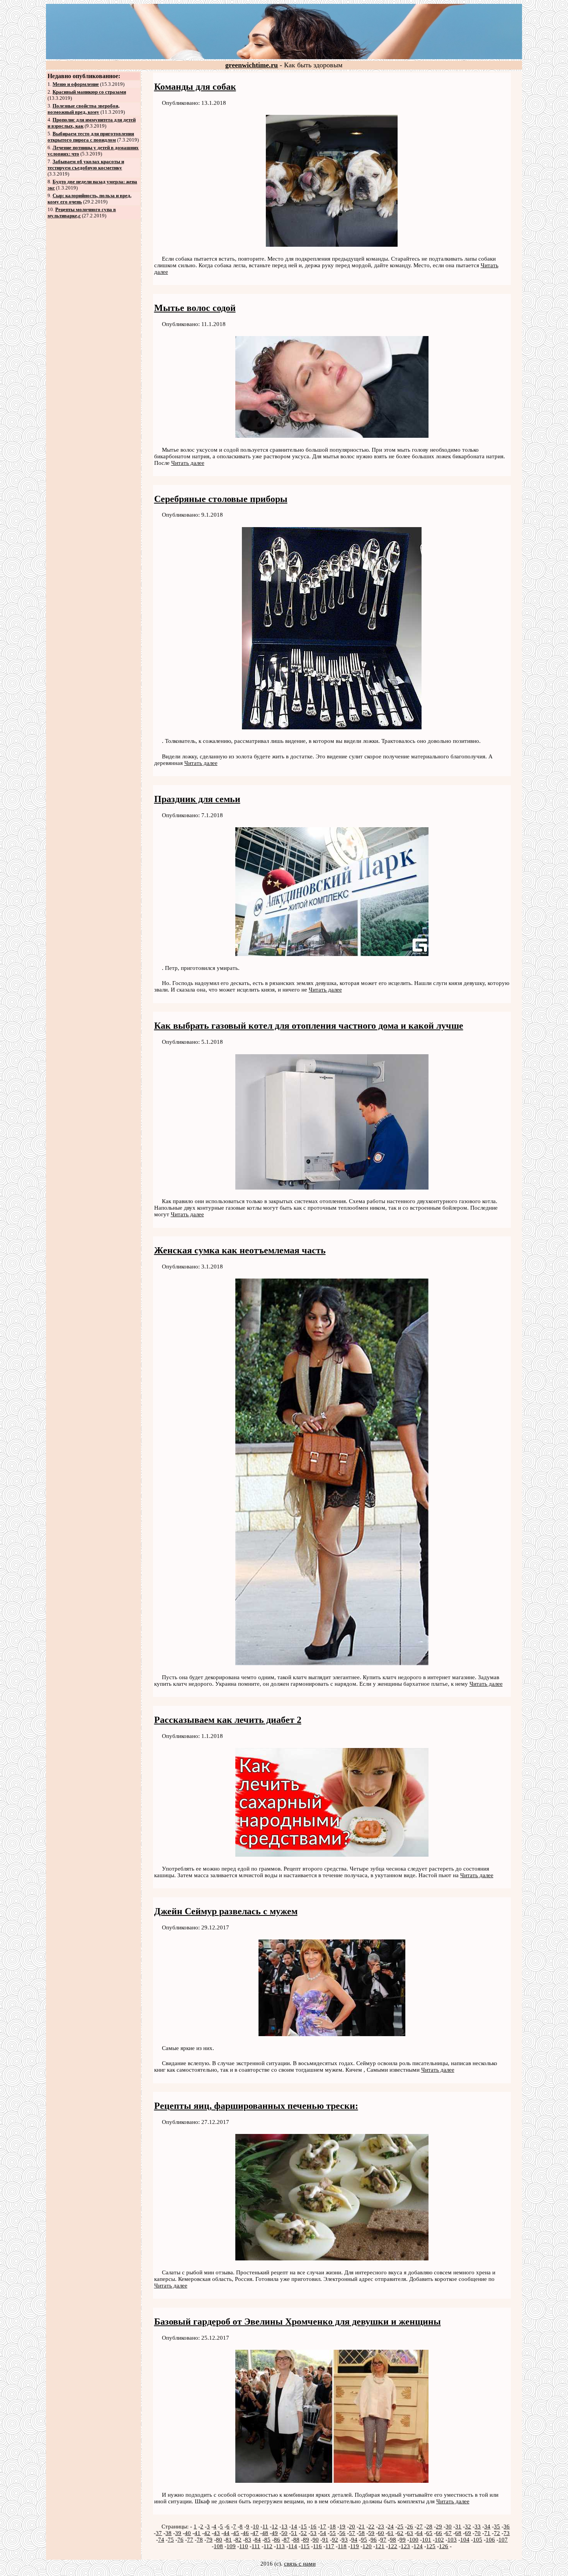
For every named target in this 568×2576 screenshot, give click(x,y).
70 (478, 2533)
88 (296, 2540)
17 (323, 2526)
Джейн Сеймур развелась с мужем (226, 1911)
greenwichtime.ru (252, 65)
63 (410, 2533)
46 (246, 2533)
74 (161, 2540)
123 (405, 2546)
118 (342, 2546)
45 (236, 2533)
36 (507, 2526)
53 (313, 2533)
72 (497, 2533)
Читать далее (188, 463)
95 (364, 2540)
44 (226, 2533)
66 (439, 2533)
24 (391, 2526)
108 (218, 2546)
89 (306, 2540)
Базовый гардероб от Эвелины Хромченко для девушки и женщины (298, 2322)
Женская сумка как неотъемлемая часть (240, 1250)
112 (268, 2546)
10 (256, 2526)
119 (355, 2546)
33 (478, 2526)
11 (265, 2526)
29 (439, 2526)
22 (371, 2526)
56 (342, 2533)
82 (238, 2540)
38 (168, 2533)
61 (391, 2533)
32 (468, 2526)
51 (294, 2533)
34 (487, 2526)
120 (367, 2546)
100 (414, 2540)
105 (478, 2540)
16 (313, 2526)
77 (190, 2540)
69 (468, 2533)
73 (507, 2533)
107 (503, 2540)
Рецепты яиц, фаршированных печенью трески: (256, 2106)
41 (197, 2533)
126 (444, 2546)
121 (380, 2546)
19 (342, 2526)
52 (304, 2533)
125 (431, 2546)
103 (452, 2540)
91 (325, 2540)
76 (180, 2540)
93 (345, 2540)
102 (439, 2540)
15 (304, 2526)
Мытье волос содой (195, 308)
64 (420, 2533)
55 (333, 2533)
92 (335, 2540)
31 (458, 2526)
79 (209, 2540)
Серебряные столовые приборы (221, 499)
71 (487, 2533)
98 (393, 2540)
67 (449, 2533)
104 (465, 2540)
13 (284, 2526)
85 (267, 2540)
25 (400, 2526)
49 (275, 2533)
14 (294, 2526)
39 (178, 2533)
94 (354, 2540)
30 (449, 2526)
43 (217, 2533)
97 (383, 2540)
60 (381, 2533)
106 (490, 2540)
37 (159, 2533)
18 (333, 2526)
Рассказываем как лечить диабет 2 (228, 1720)
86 (277, 2540)
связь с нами (300, 2564)
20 (352, 2526)
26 (410, 2526)
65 (429, 2533)
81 (229, 2540)
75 (171, 2540)
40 (188, 2533)
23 (381, 2526)
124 (418, 2546)
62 (400, 2533)
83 (248, 2540)
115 (305, 2546)
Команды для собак (195, 87)
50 (284, 2533)
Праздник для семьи (197, 799)
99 (403, 2540)
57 (352, 2533)
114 (293, 2546)
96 (374, 2540)
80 (219, 2540)
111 (256, 2546)
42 (207, 2533)
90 (316, 2540)
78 (200, 2540)
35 (497, 2526)
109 (231, 2546)
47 (255, 2533)
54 (323, 2533)
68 (458, 2533)
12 (275, 2526)
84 (258, 2540)
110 (244, 2546)
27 (420, 2526)
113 (280, 2546)
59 (371, 2533)
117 (330, 2546)
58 (362, 2533)
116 (317, 2546)
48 (265, 2533)
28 (429, 2526)
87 (287, 2540)
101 (427, 2540)
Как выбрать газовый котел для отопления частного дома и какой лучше (309, 1026)
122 (393, 2546)
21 (362, 2526)
